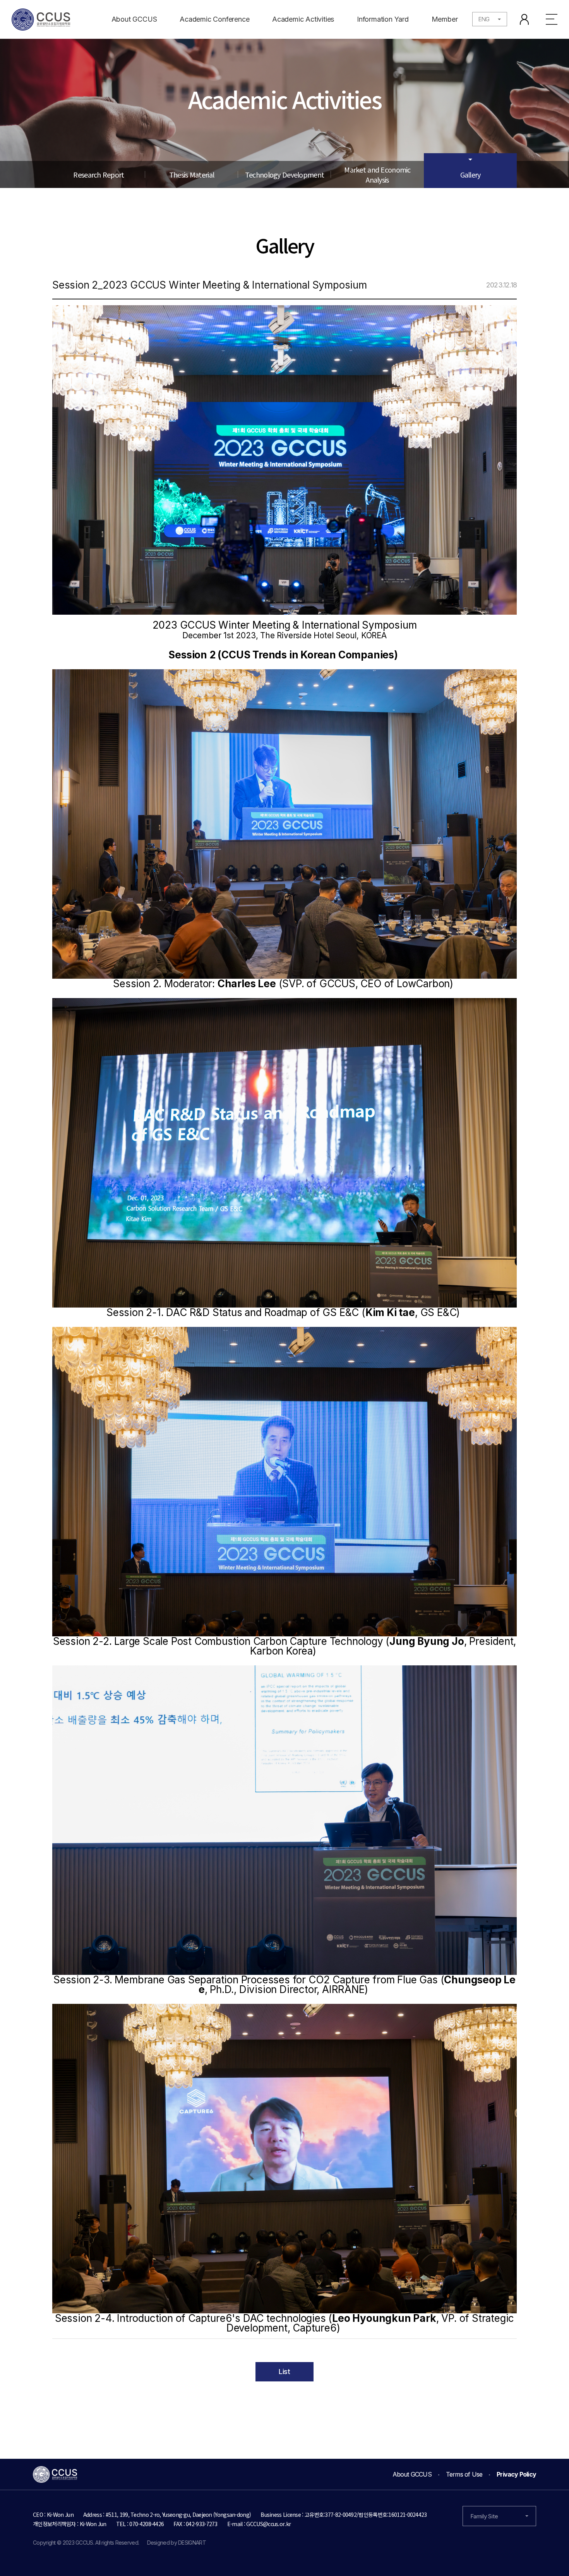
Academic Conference (214, 19)
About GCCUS (134, 19)
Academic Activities (303, 19)
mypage (524, 19)
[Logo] (41, 20)
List (284, 2372)
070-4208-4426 (147, 2524)
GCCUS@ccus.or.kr (268, 2524)
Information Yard (383, 19)
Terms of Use (464, 2474)
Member (445, 19)
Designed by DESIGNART (177, 2543)
